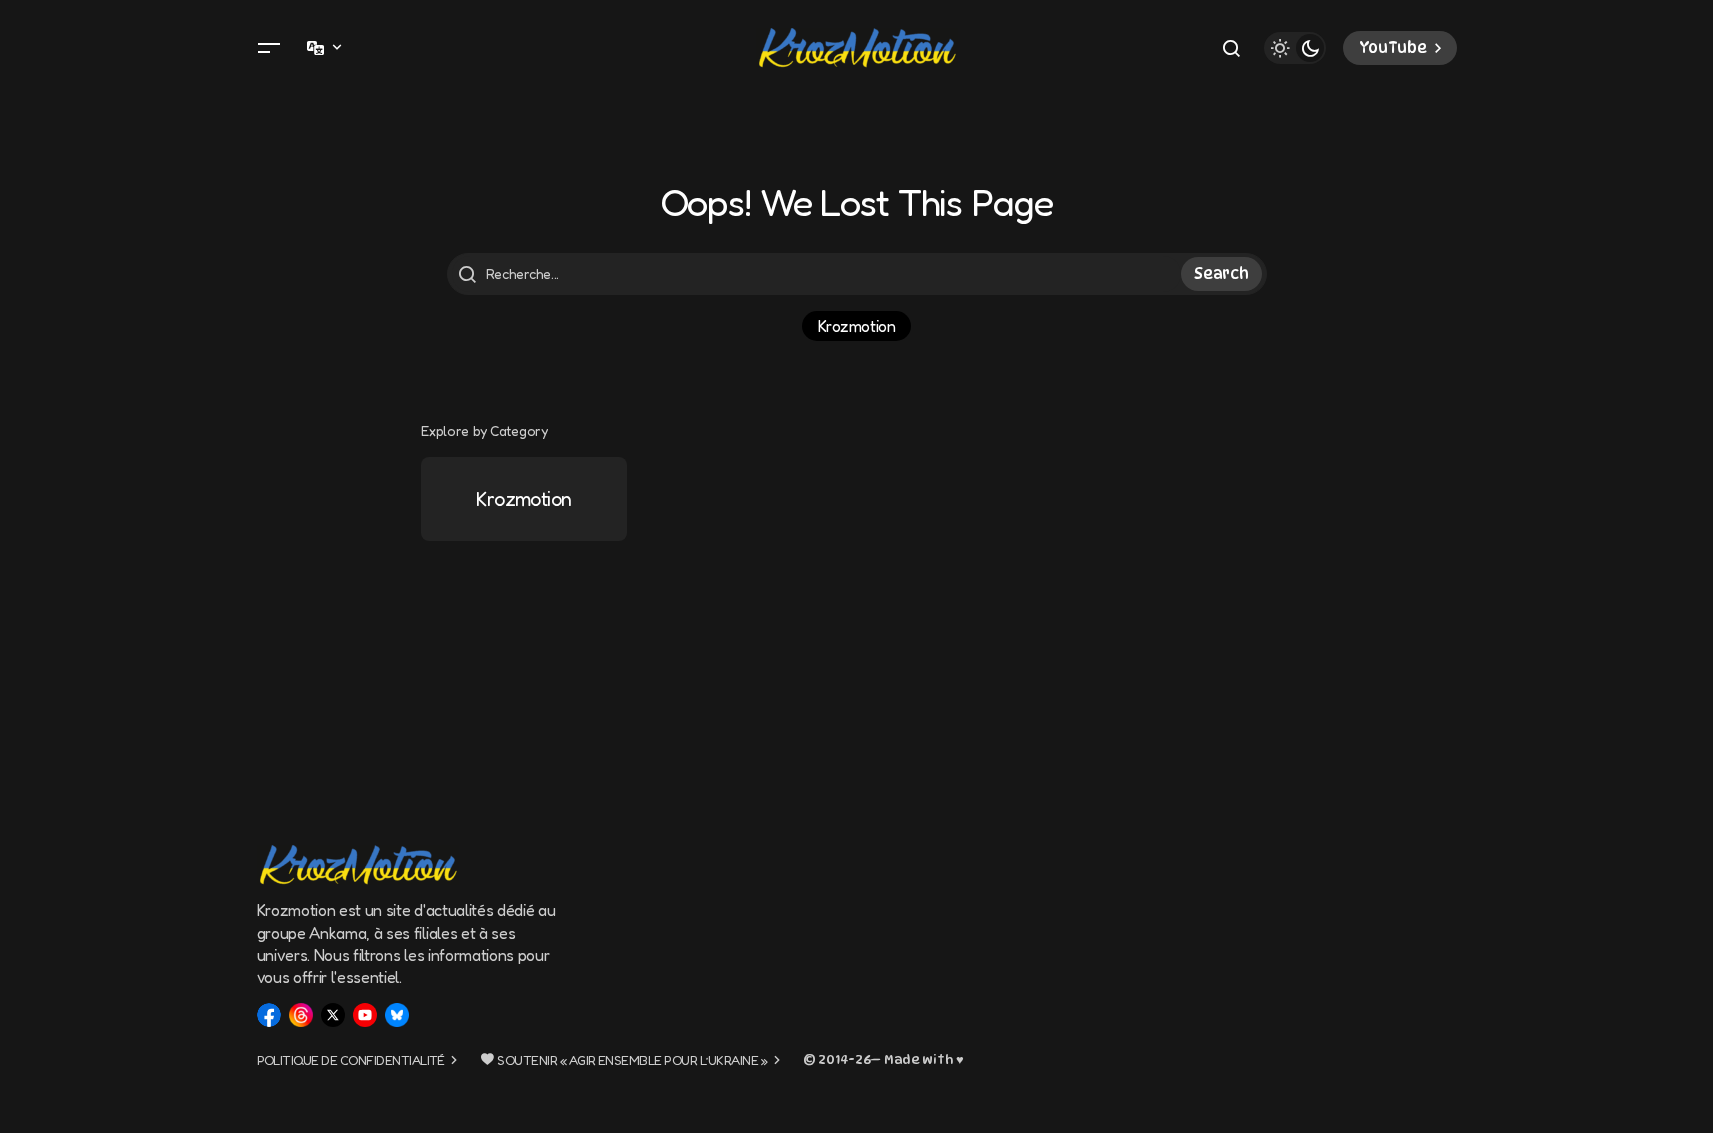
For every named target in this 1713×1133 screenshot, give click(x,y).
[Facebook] (269, 1015)
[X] (333, 1015)
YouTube (1393, 48)
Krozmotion (856, 326)
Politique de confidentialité (351, 1060)
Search (1221, 274)
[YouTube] (365, 1015)
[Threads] (301, 1015)
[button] (269, 48)
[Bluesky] (397, 1015)
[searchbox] (817, 274)
